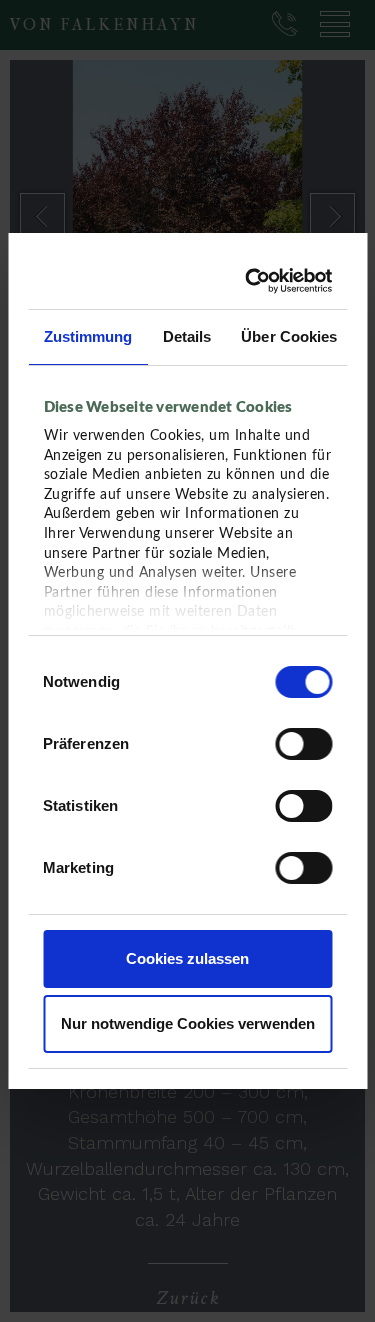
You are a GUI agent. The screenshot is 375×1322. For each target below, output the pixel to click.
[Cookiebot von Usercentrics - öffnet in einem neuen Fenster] (253, 281)
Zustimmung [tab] (87, 336)
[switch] (303, 744)
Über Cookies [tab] (289, 336)
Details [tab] (186, 336)
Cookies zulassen (187, 958)
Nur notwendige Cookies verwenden (188, 1023)
